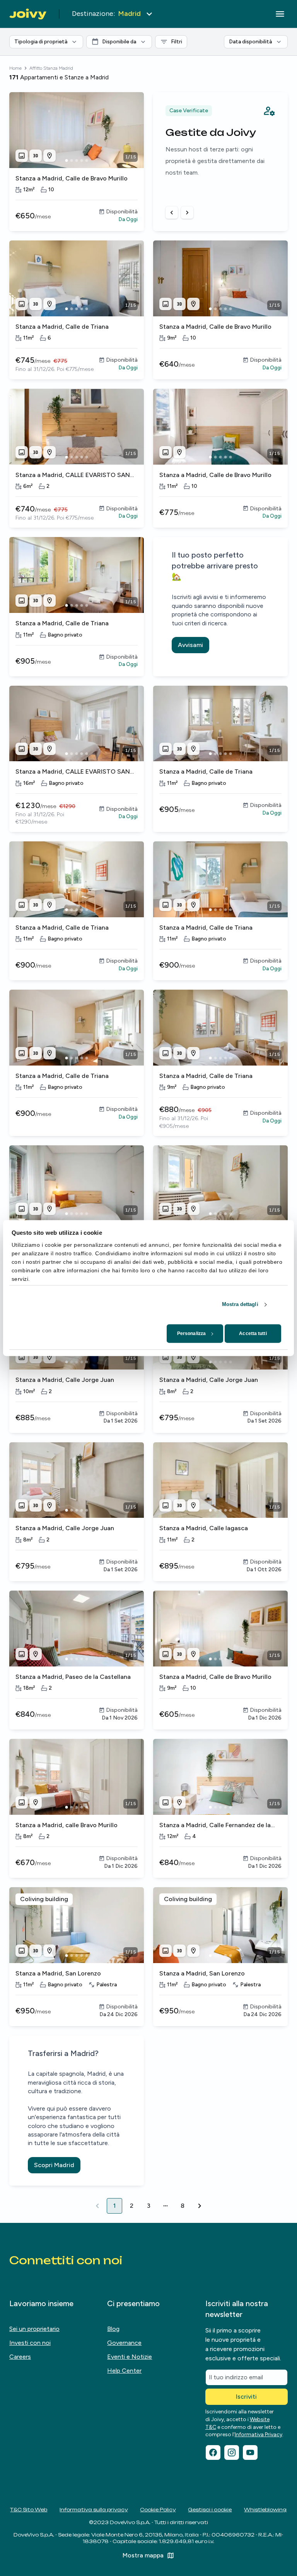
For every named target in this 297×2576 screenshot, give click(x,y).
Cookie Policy (158, 2510)
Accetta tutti (253, 1333)
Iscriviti (246, 2397)
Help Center (124, 2371)
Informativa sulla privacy (94, 2510)
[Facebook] (213, 2452)
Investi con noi (30, 2343)
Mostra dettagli (240, 1304)
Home (15, 68)
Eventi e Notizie (130, 2357)
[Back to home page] (28, 14)
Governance (124, 2343)
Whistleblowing (265, 2510)
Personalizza (191, 1333)
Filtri (178, 40)
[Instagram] (232, 2452)
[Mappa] (49, 156)
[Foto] (22, 156)
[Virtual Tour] (36, 156)
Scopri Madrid (54, 2165)
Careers (20, 2357)
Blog (113, 2329)
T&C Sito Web (29, 2510)
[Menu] (280, 14)
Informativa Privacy (259, 2434)
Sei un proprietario (34, 2329)
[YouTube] (250, 2452)
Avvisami (190, 645)
